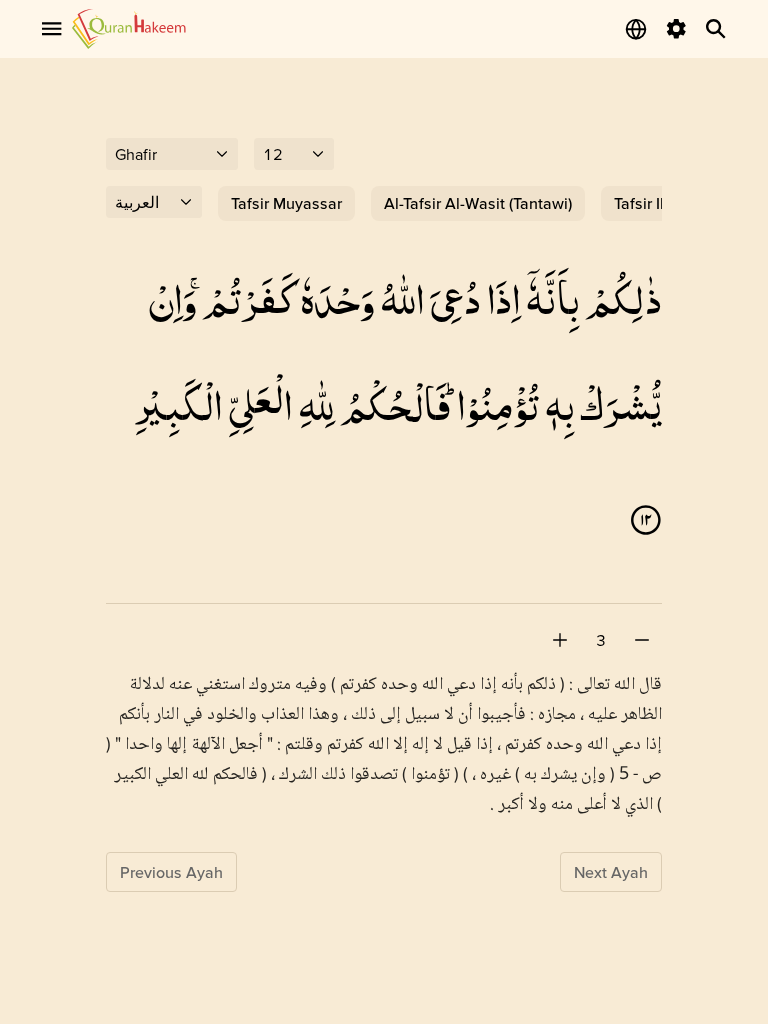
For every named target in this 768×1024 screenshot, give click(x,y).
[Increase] (560, 640)
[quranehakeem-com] (129, 28)
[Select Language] (636, 29)
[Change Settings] (676, 29)
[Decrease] (642, 640)
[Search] (716, 29)
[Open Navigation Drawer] (52, 29)
